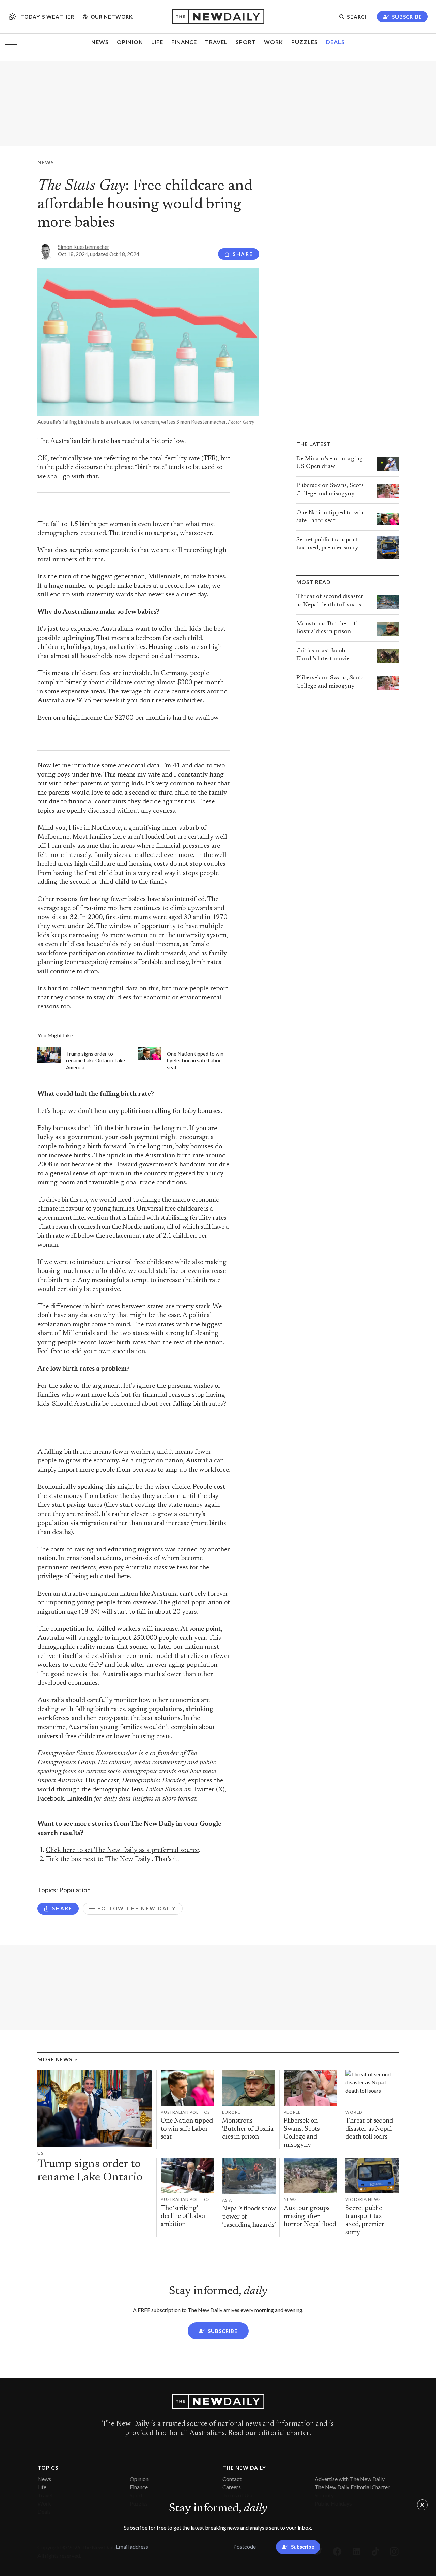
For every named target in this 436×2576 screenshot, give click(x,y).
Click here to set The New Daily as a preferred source (122, 1850)
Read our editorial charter (269, 2433)
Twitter (204, 1790)
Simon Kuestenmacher (84, 247)
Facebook (51, 1799)
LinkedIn (80, 1799)
